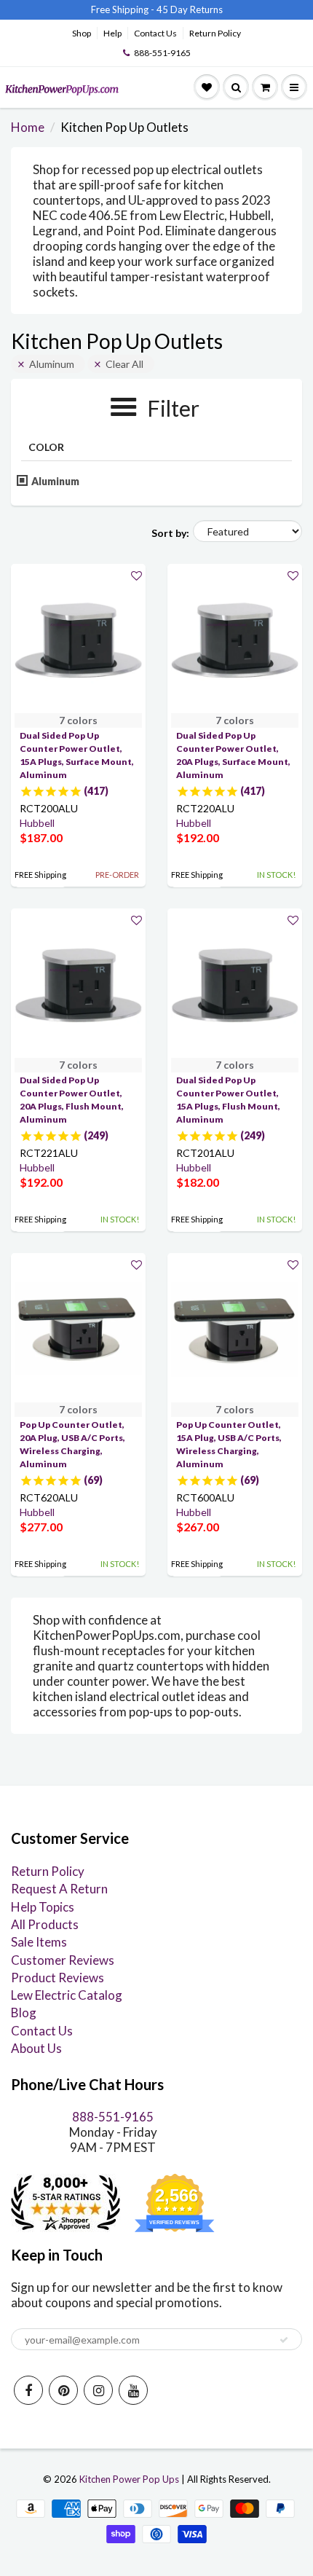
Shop (82, 33)
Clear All (124, 364)
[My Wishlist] (207, 87)
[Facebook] (28, 2390)
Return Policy (215, 33)
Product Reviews (58, 1978)
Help (112, 33)
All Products (45, 1924)
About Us (36, 2048)
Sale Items (39, 1942)
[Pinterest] (63, 2390)
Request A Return (59, 1889)
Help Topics (43, 1907)
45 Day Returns (190, 9)
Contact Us (155, 33)
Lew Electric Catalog (67, 1995)
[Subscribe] (284, 2340)
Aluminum (52, 364)
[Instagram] (98, 2390)
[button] (136, 575)
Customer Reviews (63, 1960)
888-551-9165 (162, 53)
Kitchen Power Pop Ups (129, 2479)
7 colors (78, 720)
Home (28, 127)
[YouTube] (133, 2390)
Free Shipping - (123, 9)
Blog (24, 2012)
